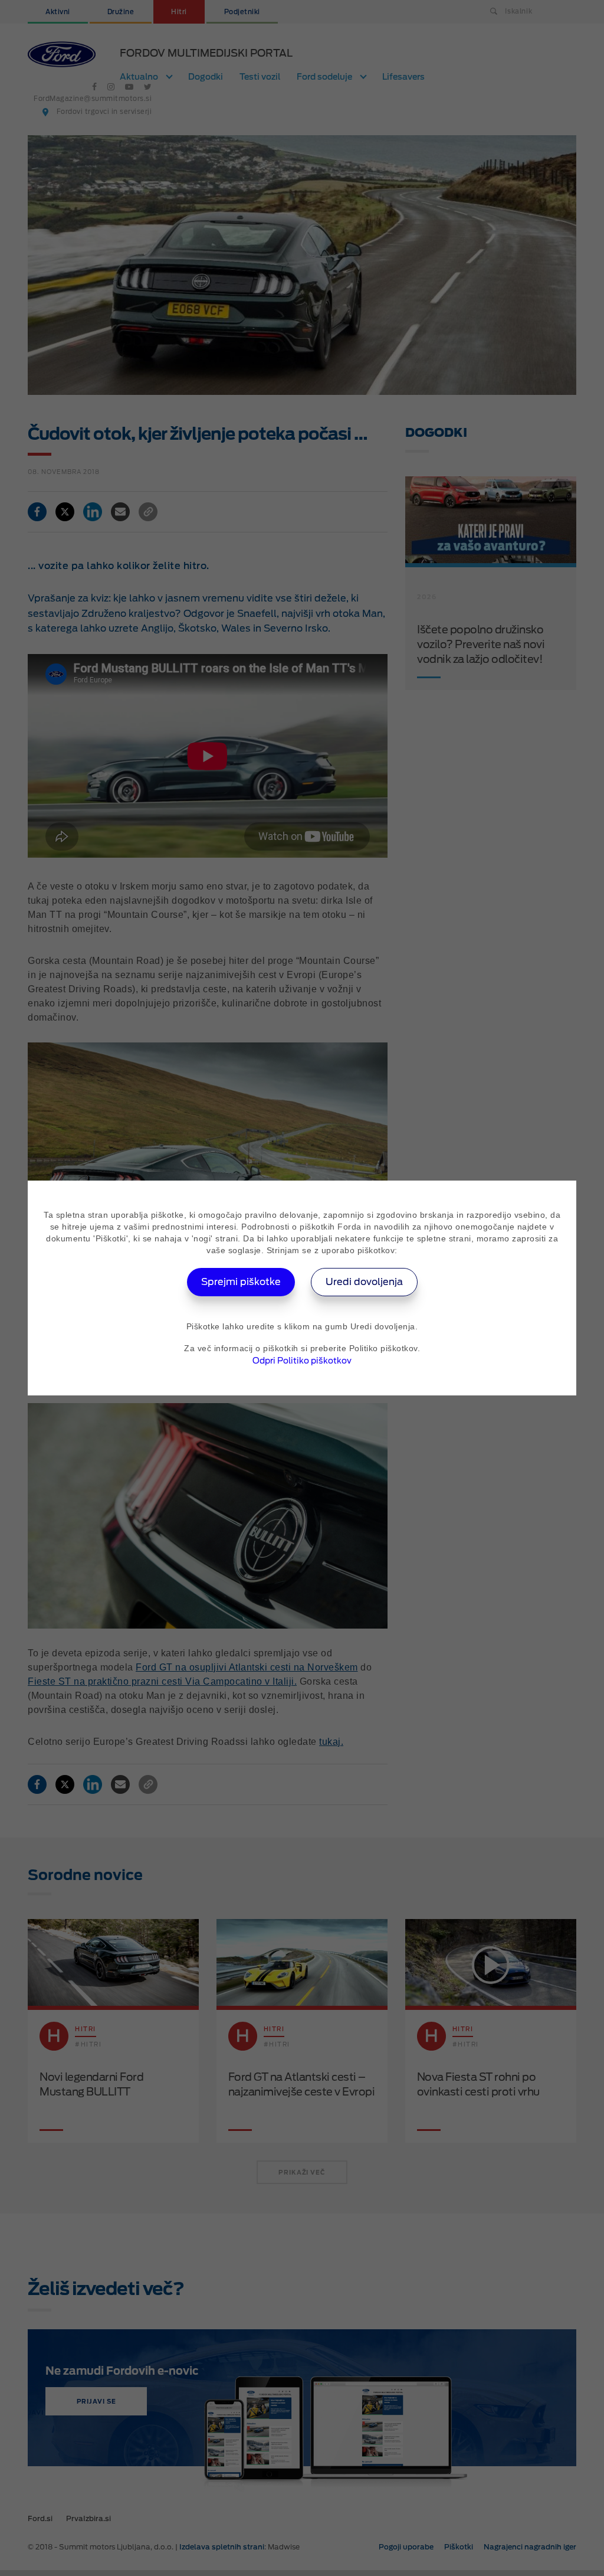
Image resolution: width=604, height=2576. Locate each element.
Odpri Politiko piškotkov (302, 1361)
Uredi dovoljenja (364, 1282)
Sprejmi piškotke (241, 1282)
